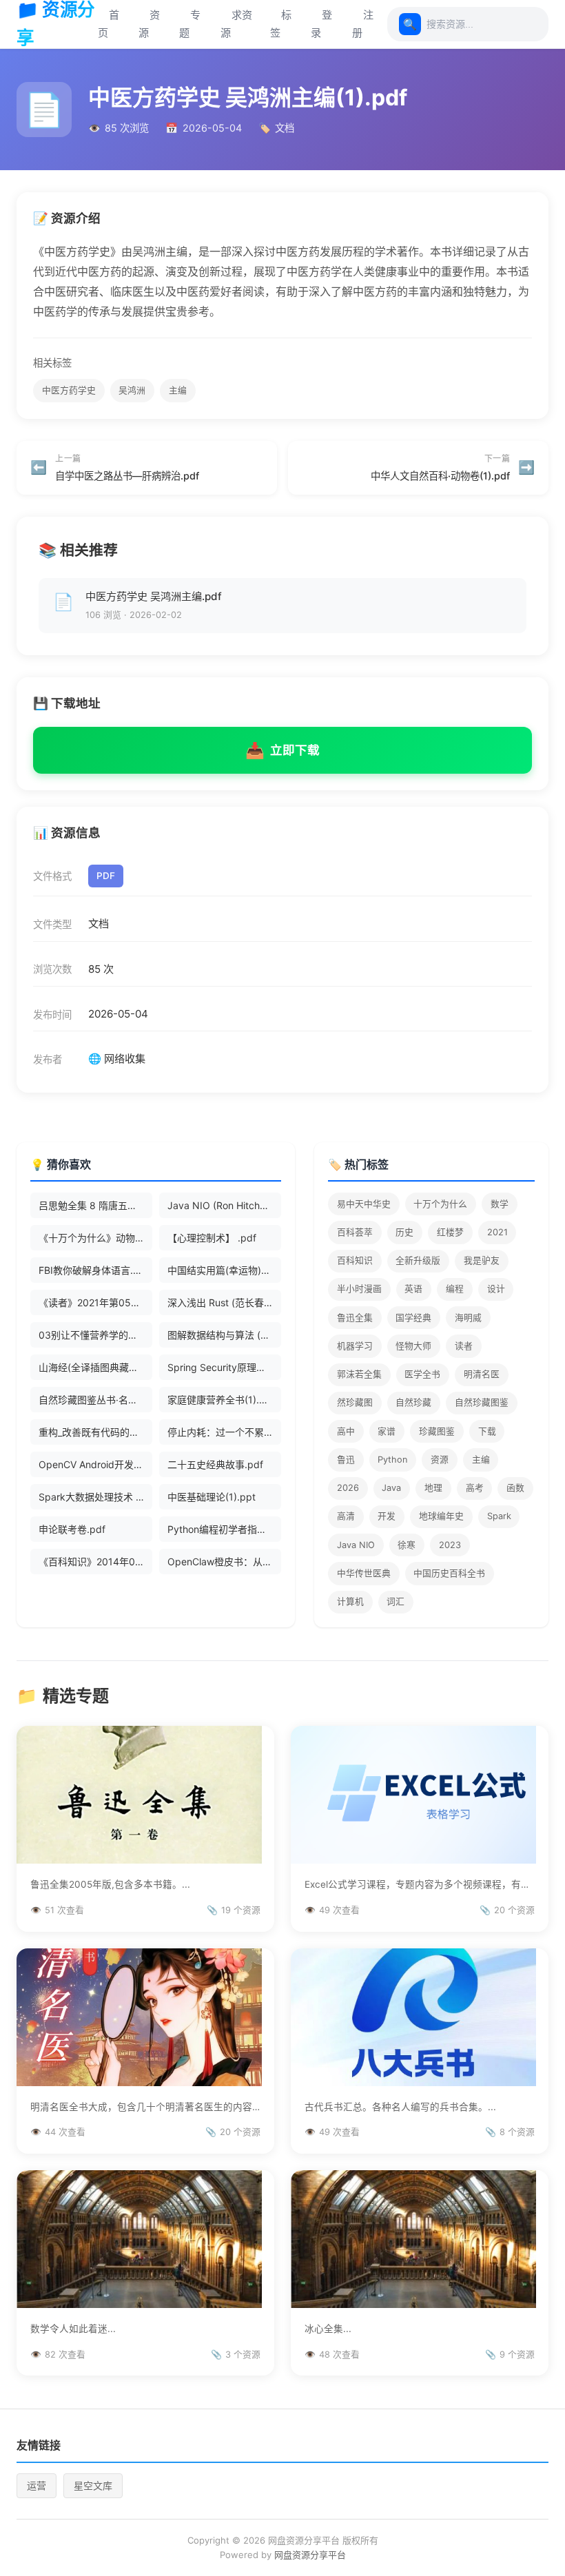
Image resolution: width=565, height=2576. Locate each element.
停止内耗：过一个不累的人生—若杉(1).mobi (224, 1432)
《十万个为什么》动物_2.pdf (95, 1238)
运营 (37, 2485)
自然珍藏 (413, 1402)
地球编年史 (441, 1516)
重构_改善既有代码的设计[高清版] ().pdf (95, 1432)
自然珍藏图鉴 (482, 1402)
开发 (387, 1516)
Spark (499, 1516)
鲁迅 (346, 1460)
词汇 (395, 1601)
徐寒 (407, 1545)
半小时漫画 (359, 1289)
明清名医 (482, 1374)
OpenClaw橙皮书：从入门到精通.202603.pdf (224, 1562)
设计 (496, 1289)
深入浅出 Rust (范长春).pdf (224, 1302)
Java (391, 1488)
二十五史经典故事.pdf (215, 1464)
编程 (455, 1289)
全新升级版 (418, 1260)
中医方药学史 (69, 390)
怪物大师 (413, 1346)
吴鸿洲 (132, 390)
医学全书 (422, 1374)
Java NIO (356, 1545)
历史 (404, 1232)
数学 (500, 1204)
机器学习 (355, 1346)
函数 (515, 1488)
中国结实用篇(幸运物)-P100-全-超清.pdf (224, 1270)
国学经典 (413, 1318)
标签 (281, 24)
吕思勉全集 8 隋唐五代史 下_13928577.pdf (95, 1205)
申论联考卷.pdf (72, 1529)
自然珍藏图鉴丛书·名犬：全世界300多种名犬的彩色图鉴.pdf (95, 1400)
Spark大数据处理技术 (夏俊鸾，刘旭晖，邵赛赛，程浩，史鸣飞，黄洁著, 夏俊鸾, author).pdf (95, 1497)
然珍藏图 (355, 1402)
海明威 (468, 1318)
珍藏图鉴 (437, 1431)
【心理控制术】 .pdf (212, 1238)
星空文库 (93, 2485)
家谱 (387, 1431)
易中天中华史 (364, 1204)
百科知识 (355, 1260)
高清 (346, 1516)
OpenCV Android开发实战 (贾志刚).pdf (95, 1464)
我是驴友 (482, 1260)
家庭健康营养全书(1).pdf (221, 1400)
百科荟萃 (355, 1232)
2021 (497, 1232)
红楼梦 (450, 1232)
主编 (178, 390)
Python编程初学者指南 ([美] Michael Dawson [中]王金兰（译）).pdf (224, 1529)
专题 (190, 24)
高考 (475, 1488)
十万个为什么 (440, 1204)
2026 (348, 1488)
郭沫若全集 (359, 1374)
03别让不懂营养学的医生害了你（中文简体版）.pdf (95, 1335)
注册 (363, 24)
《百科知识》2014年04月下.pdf (95, 1562)
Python (392, 1460)
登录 (321, 24)
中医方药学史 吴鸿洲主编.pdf (154, 596)
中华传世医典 (364, 1573)
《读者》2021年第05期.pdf (95, 1302)
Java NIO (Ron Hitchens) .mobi (224, 1205)
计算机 (350, 1601)
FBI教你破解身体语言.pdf (94, 1270)
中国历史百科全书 (449, 1573)
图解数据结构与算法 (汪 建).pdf (224, 1335)
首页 (109, 24)
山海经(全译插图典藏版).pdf (95, 1367)
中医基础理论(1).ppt (212, 1497)
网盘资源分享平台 (310, 2555)
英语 (413, 1289)
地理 (433, 1488)
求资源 (236, 24)
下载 (487, 1431)
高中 (346, 1431)
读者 (464, 1346)
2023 (450, 1545)
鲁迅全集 (355, 1318)
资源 (149, 24)
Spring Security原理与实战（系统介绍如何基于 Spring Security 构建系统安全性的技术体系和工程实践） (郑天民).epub (224, 1367)
